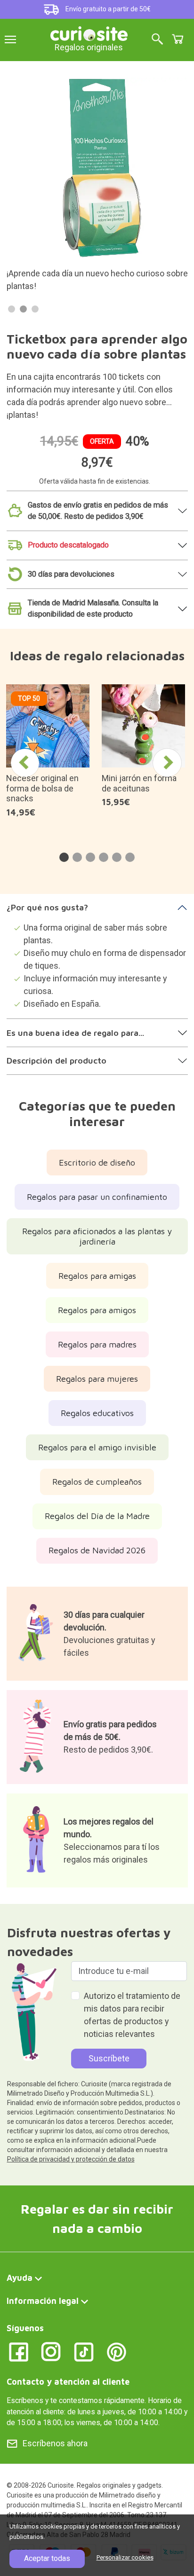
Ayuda (20, 2278)
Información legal (43, 2301)
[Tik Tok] (84, 2351)
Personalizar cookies (125, 2557)
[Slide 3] (35, 309)
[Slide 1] (12, 309)
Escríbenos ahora (55, 2443)
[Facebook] (19, 2351)
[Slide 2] (23, 309)
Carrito (178, 39)
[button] (64, 857)
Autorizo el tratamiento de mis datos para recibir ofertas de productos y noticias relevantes (132, 2015)
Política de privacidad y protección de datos (71, 2159)
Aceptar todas (47, 2558)
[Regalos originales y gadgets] (89, 33)
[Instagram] (51, 2351)
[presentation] (25, 763)
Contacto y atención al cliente (68, 2382)
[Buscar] (157, 40)
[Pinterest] (117, 2351)
